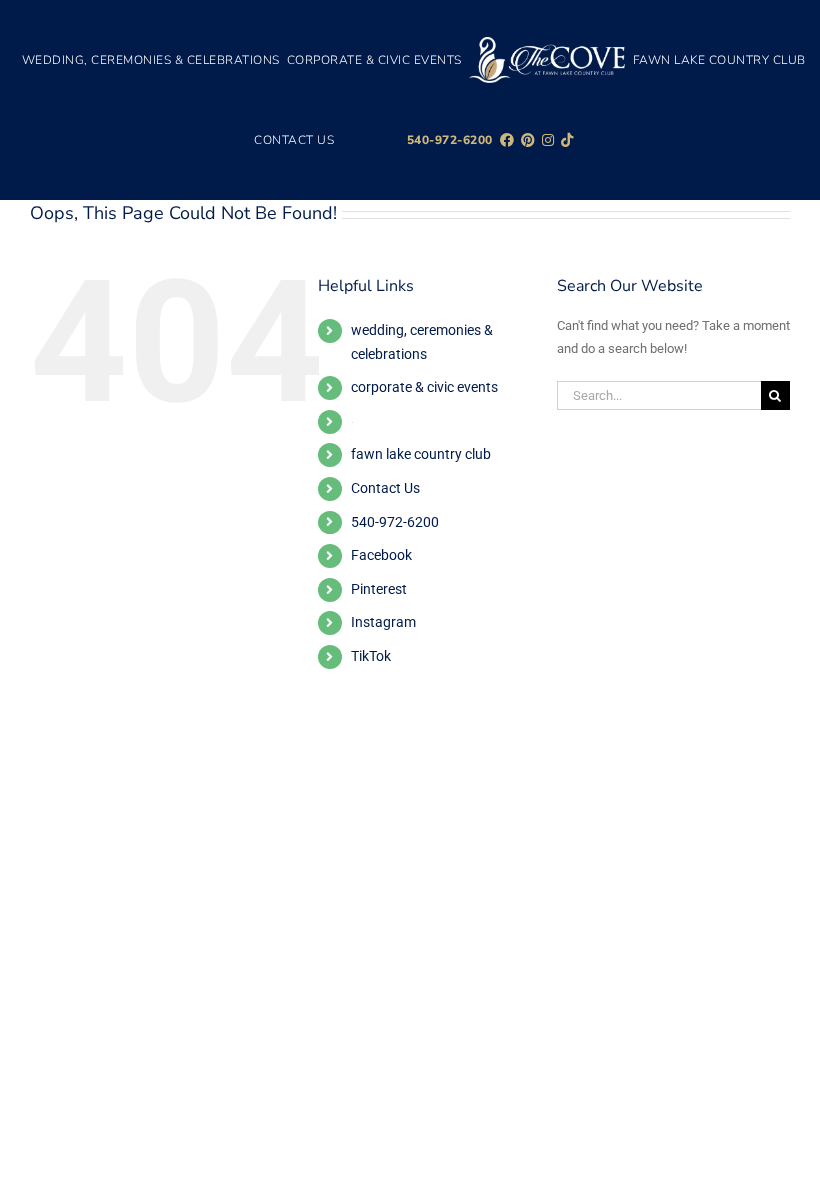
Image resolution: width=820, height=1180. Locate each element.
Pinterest (379, 589)
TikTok (371, 656)
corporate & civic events (424, 387)
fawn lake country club (421, 454)
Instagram (383, 622)
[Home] (547, 60)
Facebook (381, 555)
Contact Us (385, 488)
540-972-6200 (395, 522)
